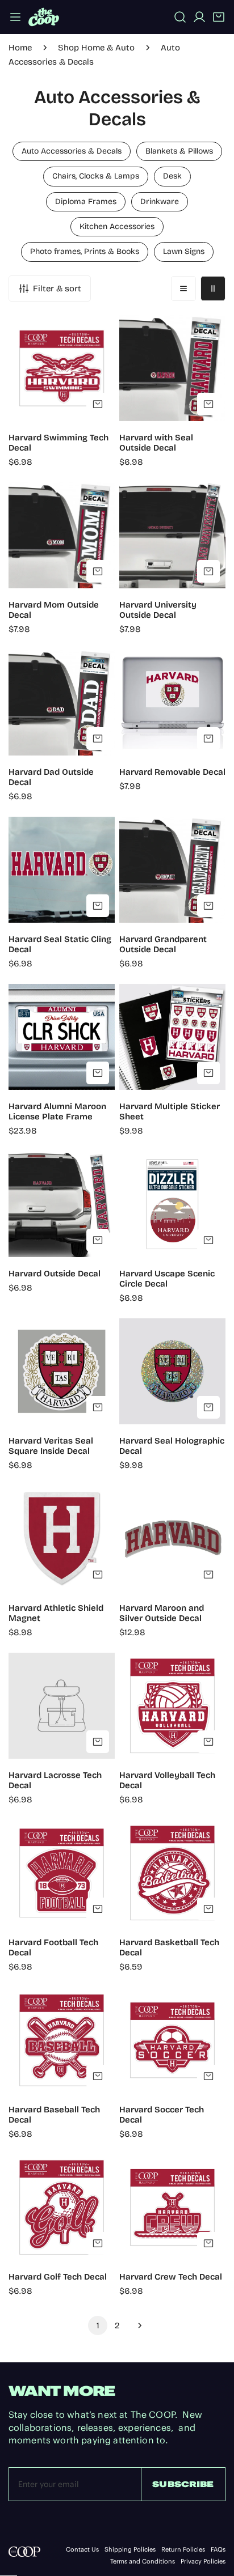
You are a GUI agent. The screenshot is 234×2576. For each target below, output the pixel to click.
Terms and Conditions (143, 2562)
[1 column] (183, 288)
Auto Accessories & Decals (72, 151)
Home (20, 48)
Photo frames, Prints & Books (85, 251)
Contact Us (82, 2550)
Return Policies (183, 2550)
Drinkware (160, 201)
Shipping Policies (130, 2550)
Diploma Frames (86, 201)
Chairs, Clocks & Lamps (96, 176)
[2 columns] (213, 288)
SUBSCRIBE (183, 2484)
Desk (172, 176)
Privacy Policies (203, 2562)
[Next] (136, 2325)
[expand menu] (15, 17)
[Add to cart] (98, 404)
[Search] (180, 17)
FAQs (218, 2550)
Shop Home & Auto (96, 48)
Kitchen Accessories (117, 226)
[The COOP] (44, 17)
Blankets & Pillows (179, 151)
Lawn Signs (184, 251)
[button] (219, 17)
